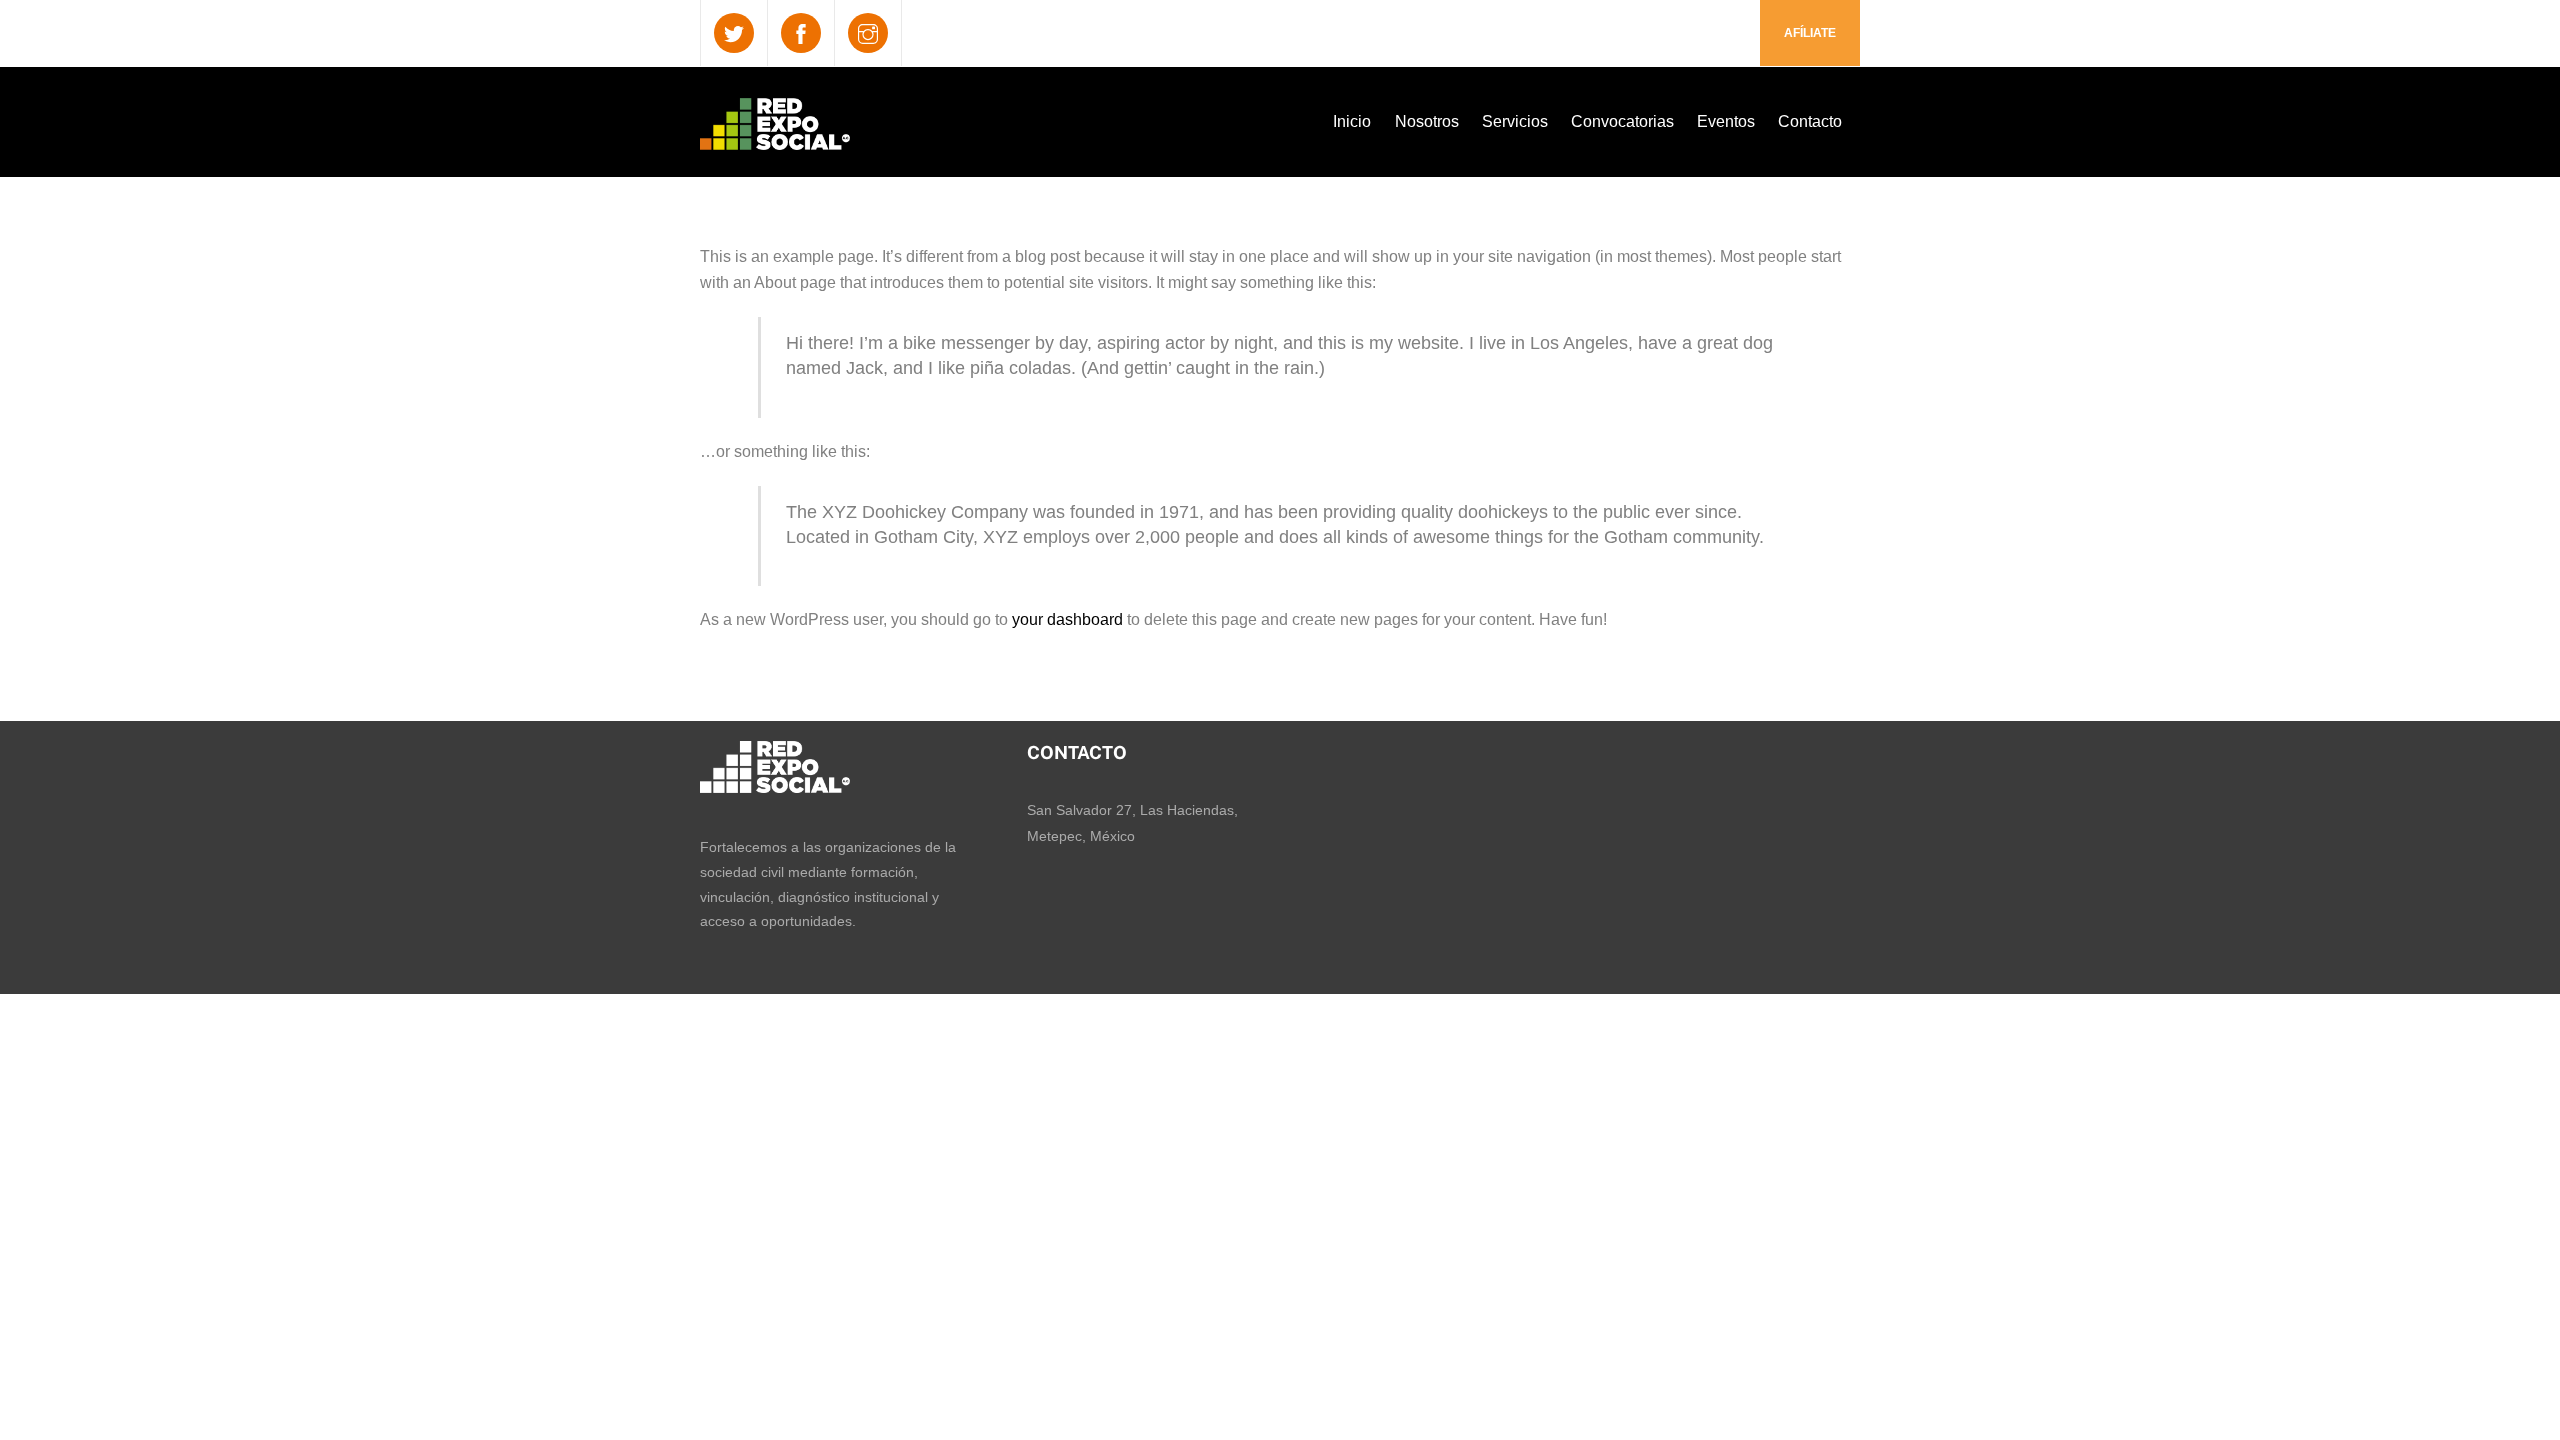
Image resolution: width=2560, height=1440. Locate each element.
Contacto (1810, 121)
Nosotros (1427, 121)
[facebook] (801, 32)
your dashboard (1067, 619)
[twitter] (734, 32)
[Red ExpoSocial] (775, 137)
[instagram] (868, 32)
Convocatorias (1622, 121)
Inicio (1352, 121)
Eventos (1726, 121)
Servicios (1515, 121)
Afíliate (1810, 33)
